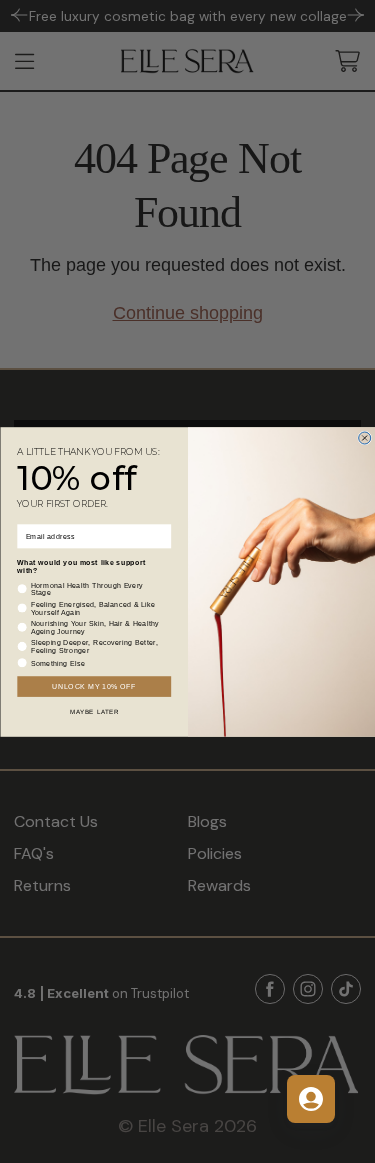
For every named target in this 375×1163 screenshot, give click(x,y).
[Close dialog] (364, 438)
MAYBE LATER (93, 711)
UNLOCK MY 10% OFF (94, 686)
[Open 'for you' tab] (311, 1099)
